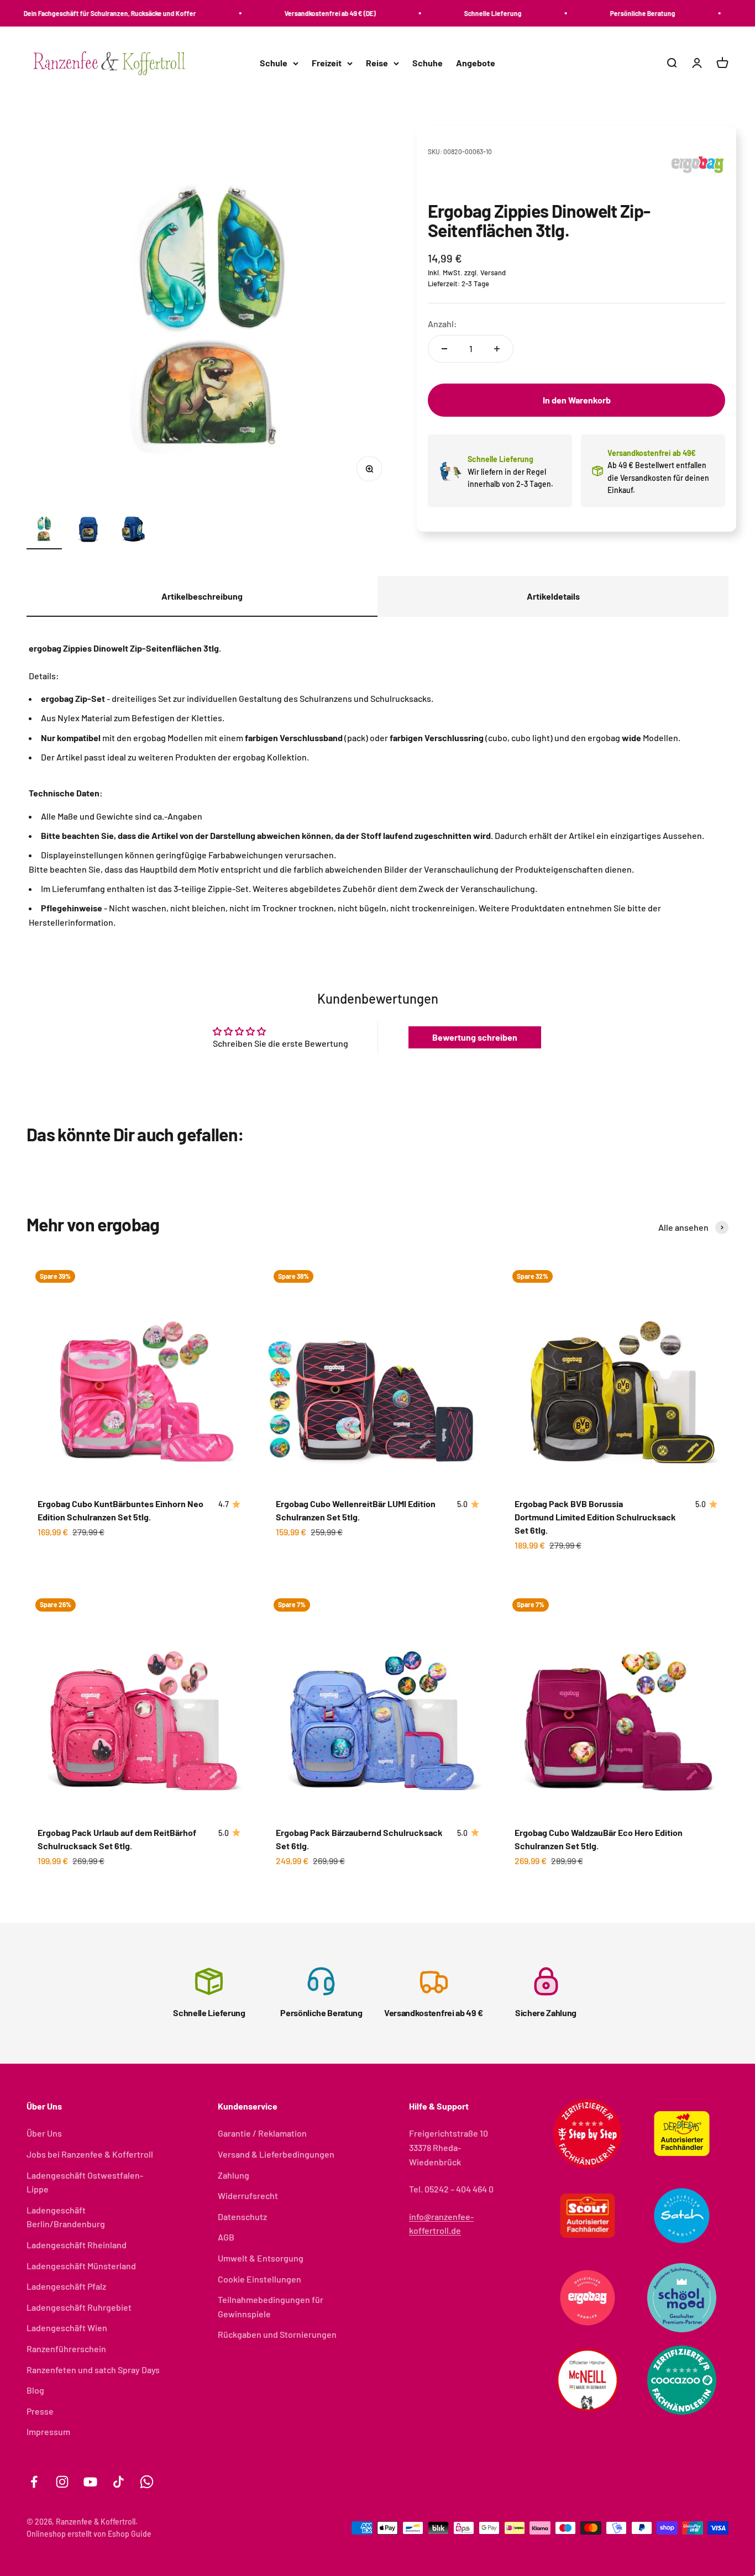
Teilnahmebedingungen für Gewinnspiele (271, 2307)
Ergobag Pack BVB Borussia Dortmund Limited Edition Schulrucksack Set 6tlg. (595, 1517)
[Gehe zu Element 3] (133, 530)
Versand (493, 272)
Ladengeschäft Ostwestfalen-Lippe (85, 2182)
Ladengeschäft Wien (67, 2328)
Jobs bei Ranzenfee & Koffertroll (90, 2154)
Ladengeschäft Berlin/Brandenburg (66, 2217)
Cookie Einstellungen (259, 2279)
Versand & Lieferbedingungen (276, 2154)
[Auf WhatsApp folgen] (147, 2482)
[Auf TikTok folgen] (119, 2482)
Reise (377, 63)
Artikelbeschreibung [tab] (202, 596)
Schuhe (428, 63)
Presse (40, 2411)
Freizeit (327, 63)
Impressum (48, 2431)
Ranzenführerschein (66, 2349)
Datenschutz (242, 2216)
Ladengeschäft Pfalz (66, 2286)
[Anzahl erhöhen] (497, 349)
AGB (226, 2237)
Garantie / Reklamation (262, 2133)
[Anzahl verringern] (444, 349)
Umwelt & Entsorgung (261, 2258)
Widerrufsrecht (248, 2195)
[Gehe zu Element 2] (88, 530)
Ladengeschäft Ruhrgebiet (79, 2307)
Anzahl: (442, 324)
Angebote (476, 63)
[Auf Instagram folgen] (62, 2482)
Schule (274, 63)
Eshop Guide (130, 2534)
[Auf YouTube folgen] (90, 2482)
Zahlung (234, 2175)
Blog (35, 2390)
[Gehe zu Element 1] (44, 530)
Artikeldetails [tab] (553, 596)
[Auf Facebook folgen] (34, 2482)
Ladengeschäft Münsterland (81, 2266)
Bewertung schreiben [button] (475, 1037)
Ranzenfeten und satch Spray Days (93, 2370)
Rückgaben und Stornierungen (277, 2334)
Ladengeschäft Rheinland (77, 2245)
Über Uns (44, 2133)
